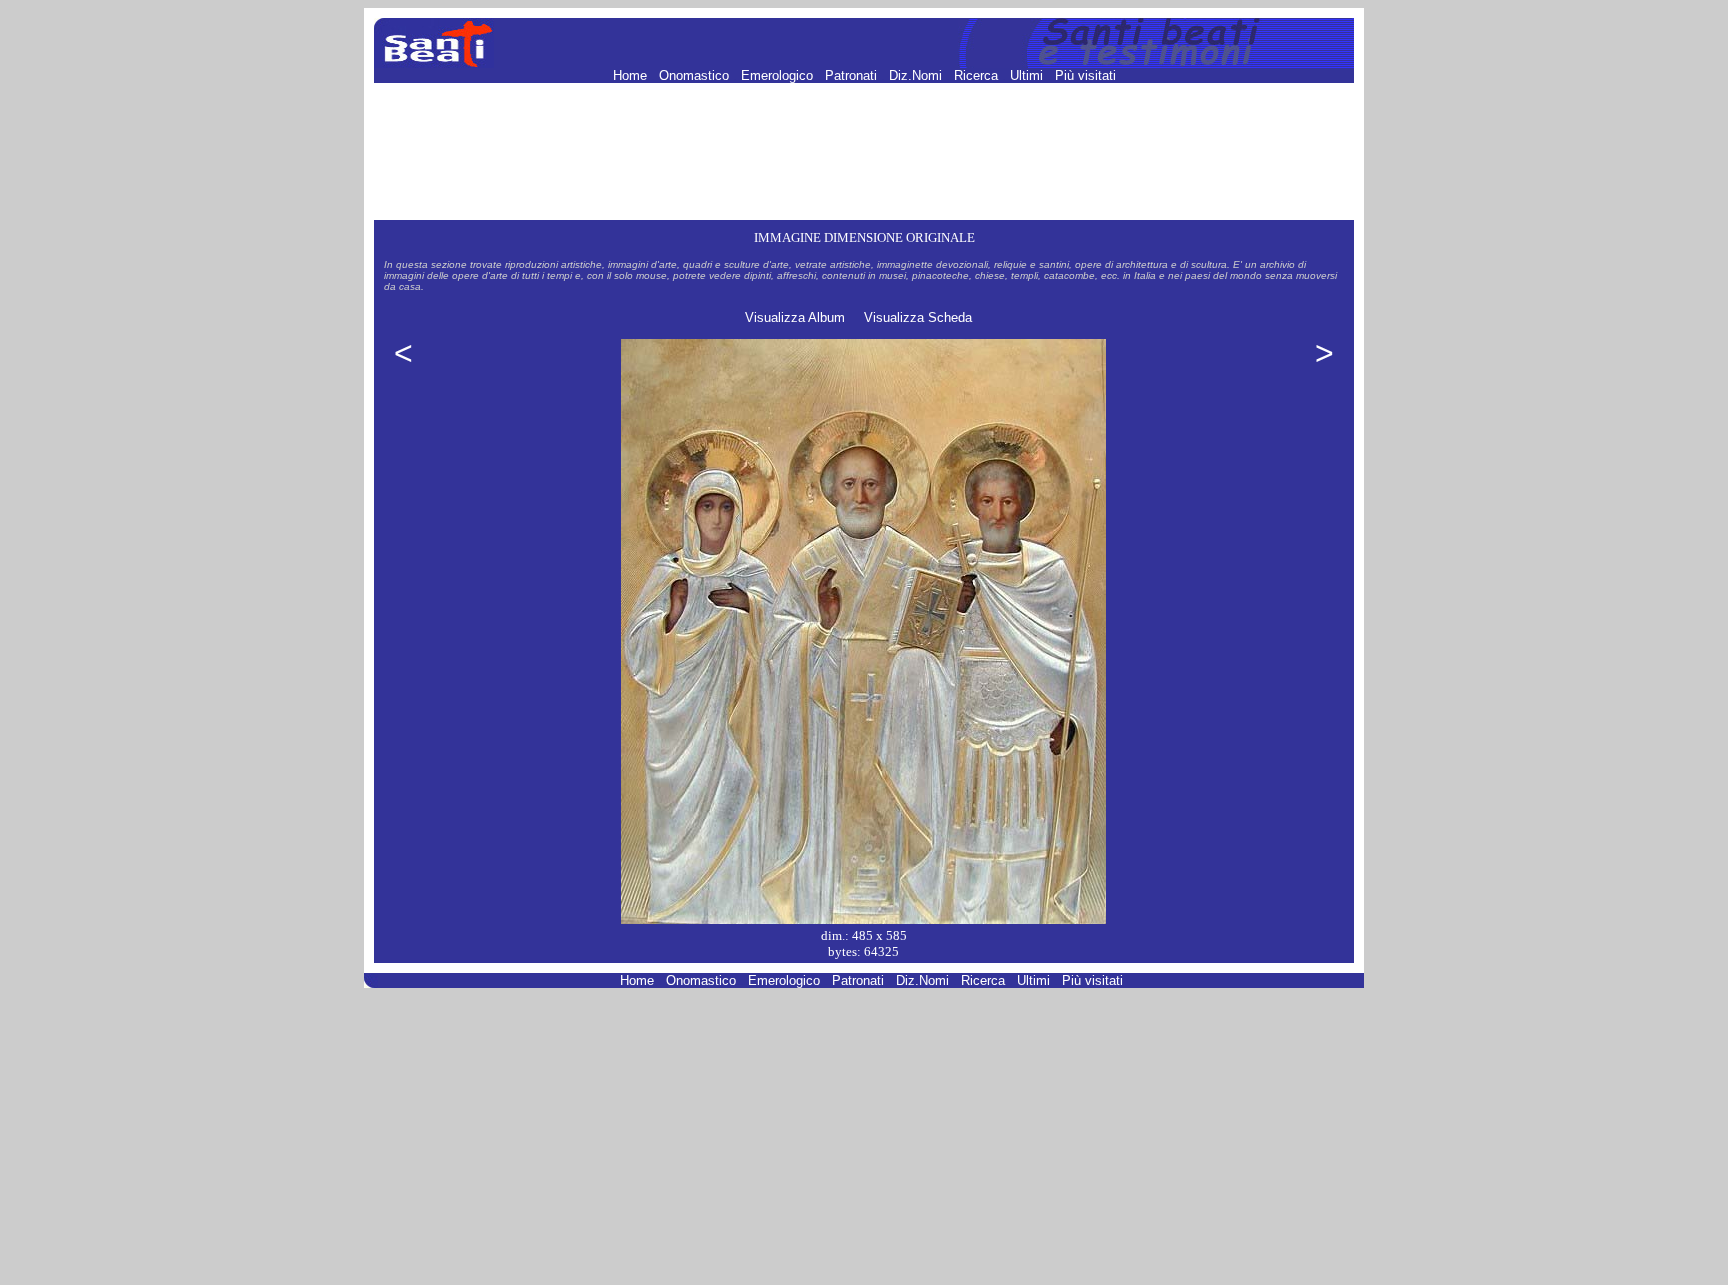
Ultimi (1028, 75)
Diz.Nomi (917, 75)
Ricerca (978, 75)
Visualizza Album (795, 317)
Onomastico (696, 75)
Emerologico (779, 75)
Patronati (853, 75)
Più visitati (1085, 75)
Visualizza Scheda (918, 317)
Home (632, 75)
